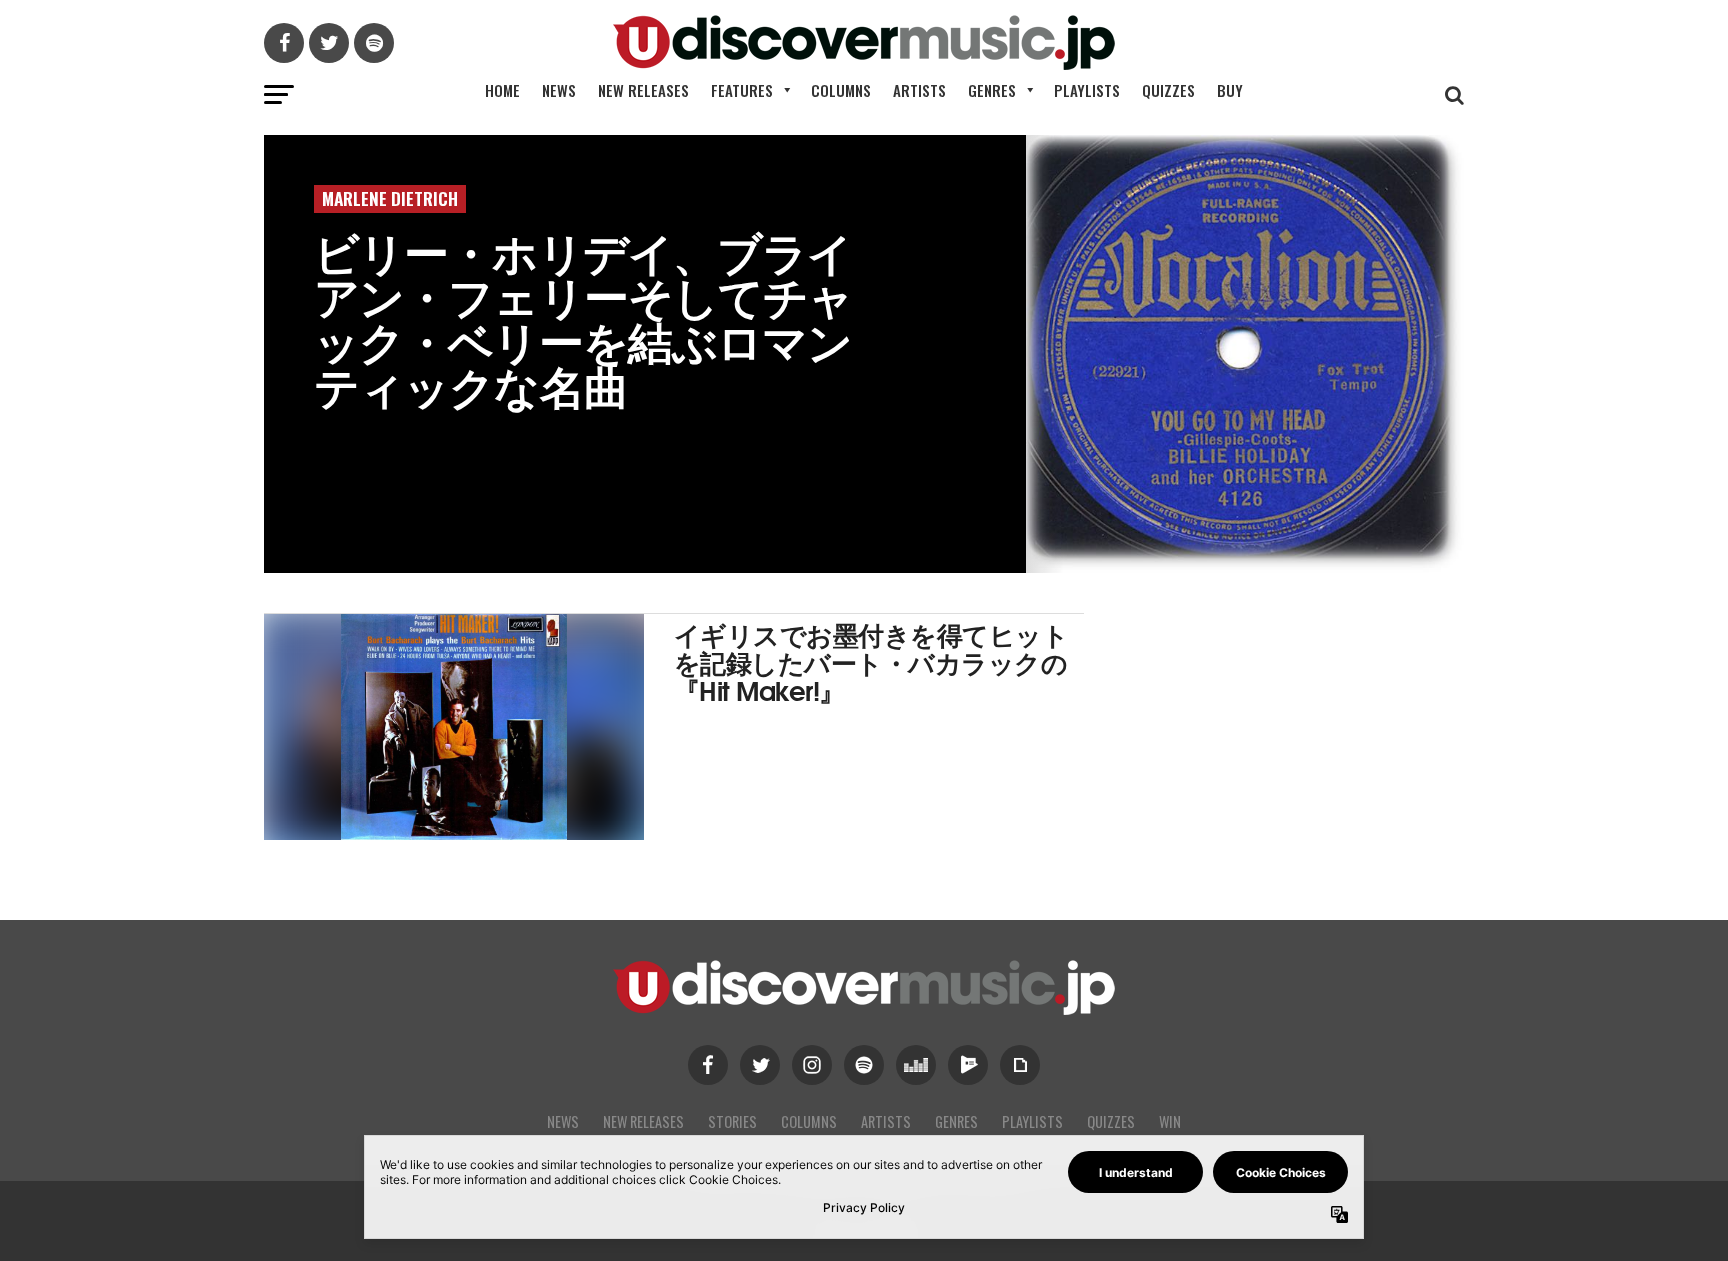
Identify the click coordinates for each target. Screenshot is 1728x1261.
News (559, 90)
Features (742, 90)
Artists (919, 90)
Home (502, 90)
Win (1170, 1121)
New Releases (643, 90)
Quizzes (1168, 90)
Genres (992, 90)
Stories (732, 1121)
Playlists (1087, 90)
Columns (841, 90)
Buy (1230, 90)
